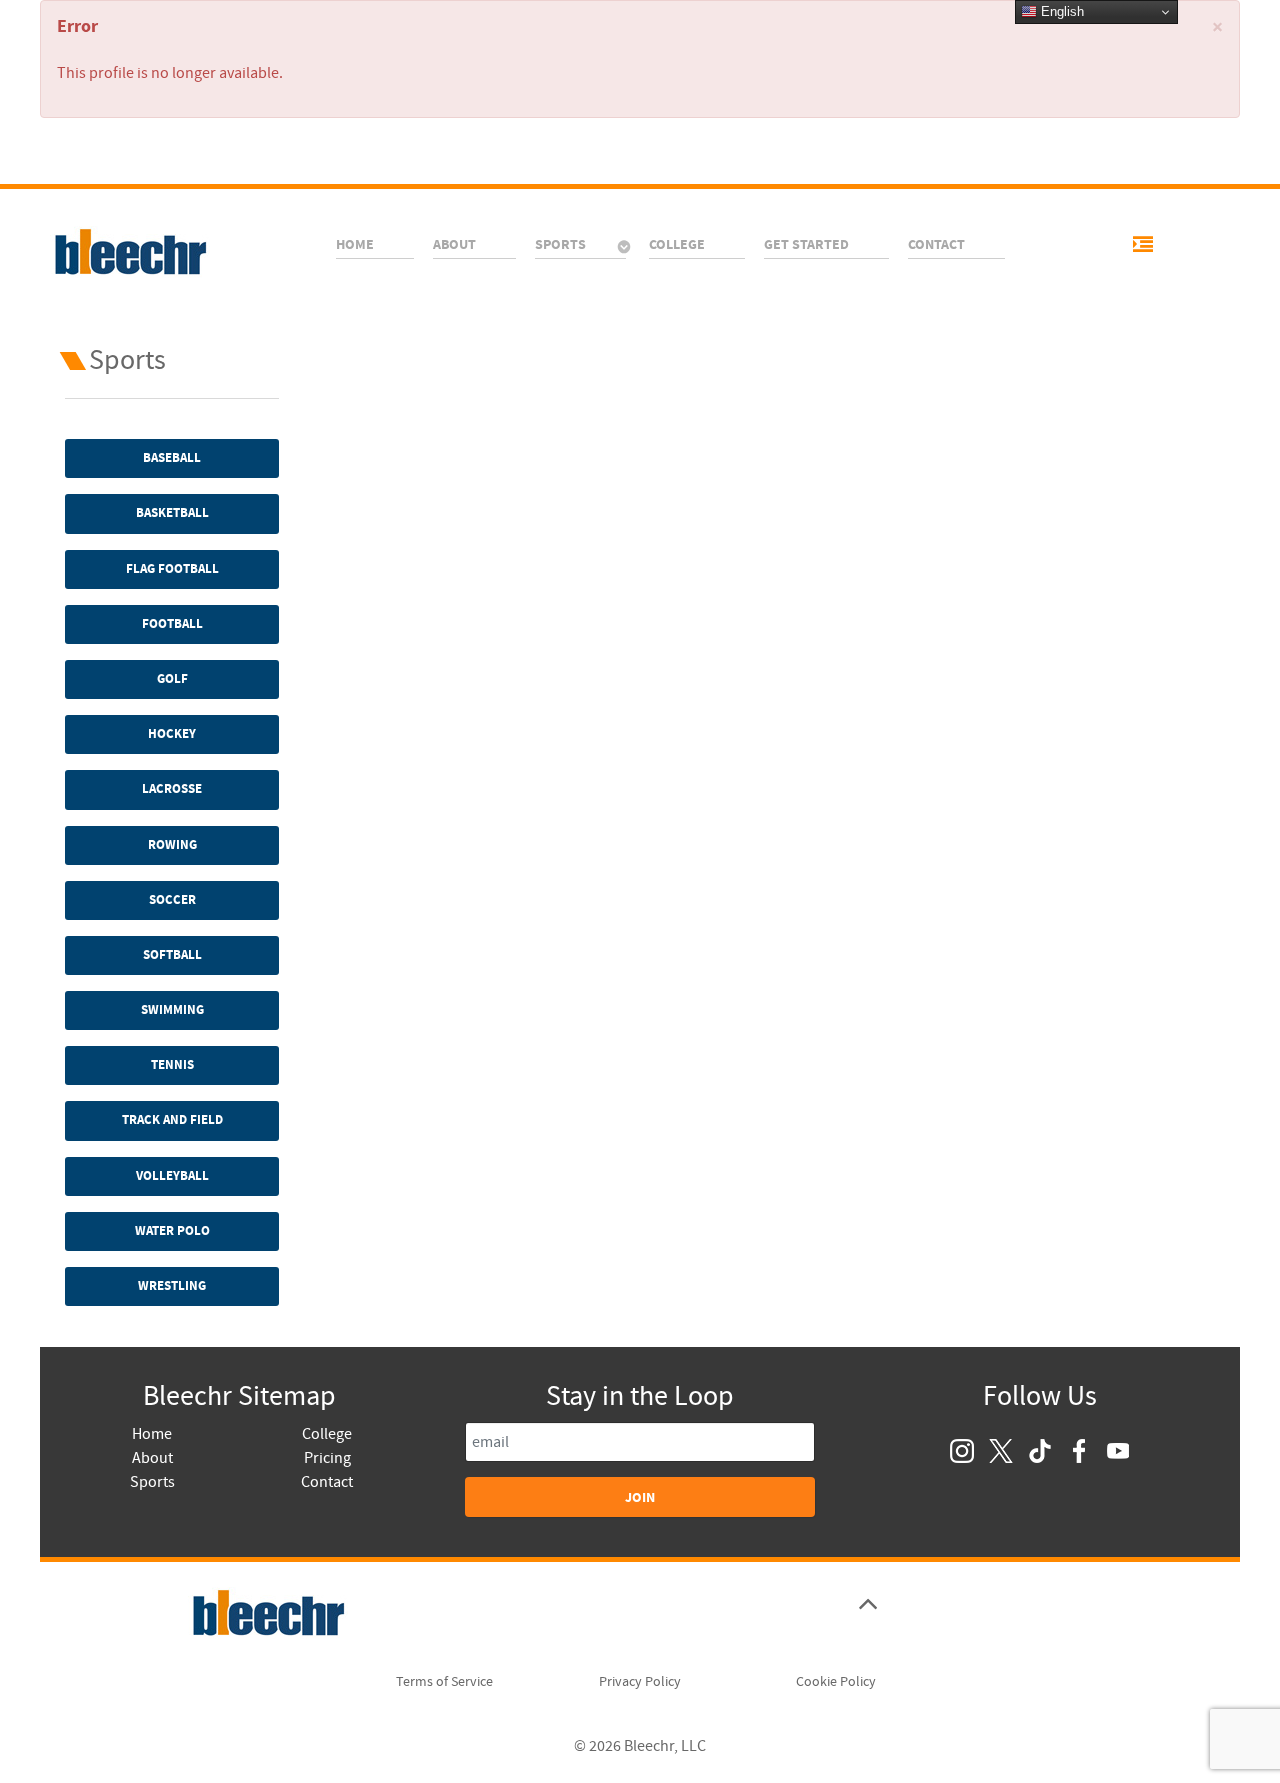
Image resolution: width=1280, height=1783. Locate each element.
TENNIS (172, 1065)
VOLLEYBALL (172, 1176)
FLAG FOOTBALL (172, 569)
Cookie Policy (836, 1682)
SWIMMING (172, 1010)
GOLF (172, 679)
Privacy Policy (640, 1682)
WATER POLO (172, 1231)
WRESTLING (172, 1286)
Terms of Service (444, 1682)
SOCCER (172, 900)
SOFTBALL (172, 955)
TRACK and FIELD (172, 1120)
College (327, 1434)
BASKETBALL (172, 513)
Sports (152, 1482)
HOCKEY (172, 734)
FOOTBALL (172, 624)
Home (152, 1434)
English (1060, 11)
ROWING (172, 845)
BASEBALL (172, 458)
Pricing (327, 1458)
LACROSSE (172, 789)
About (152, 1458)
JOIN (640, 1497)
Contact (327, 1482)
